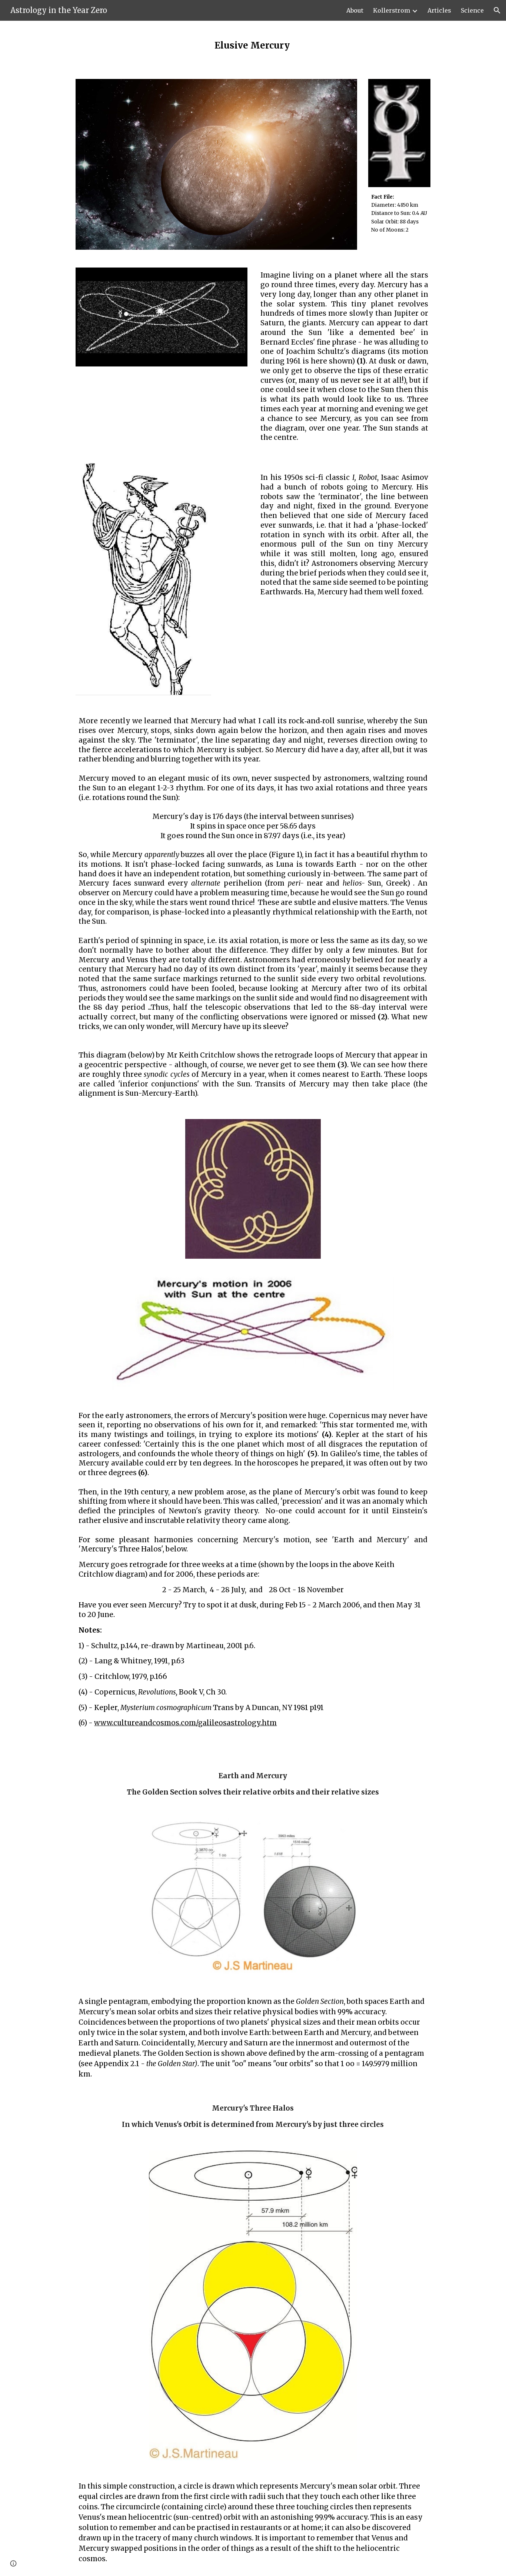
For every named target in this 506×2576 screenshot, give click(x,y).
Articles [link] (439, 10)
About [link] (355, 10)
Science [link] (472, 10)
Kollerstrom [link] (392, 10)
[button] (497, 10)
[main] (253, 45)
